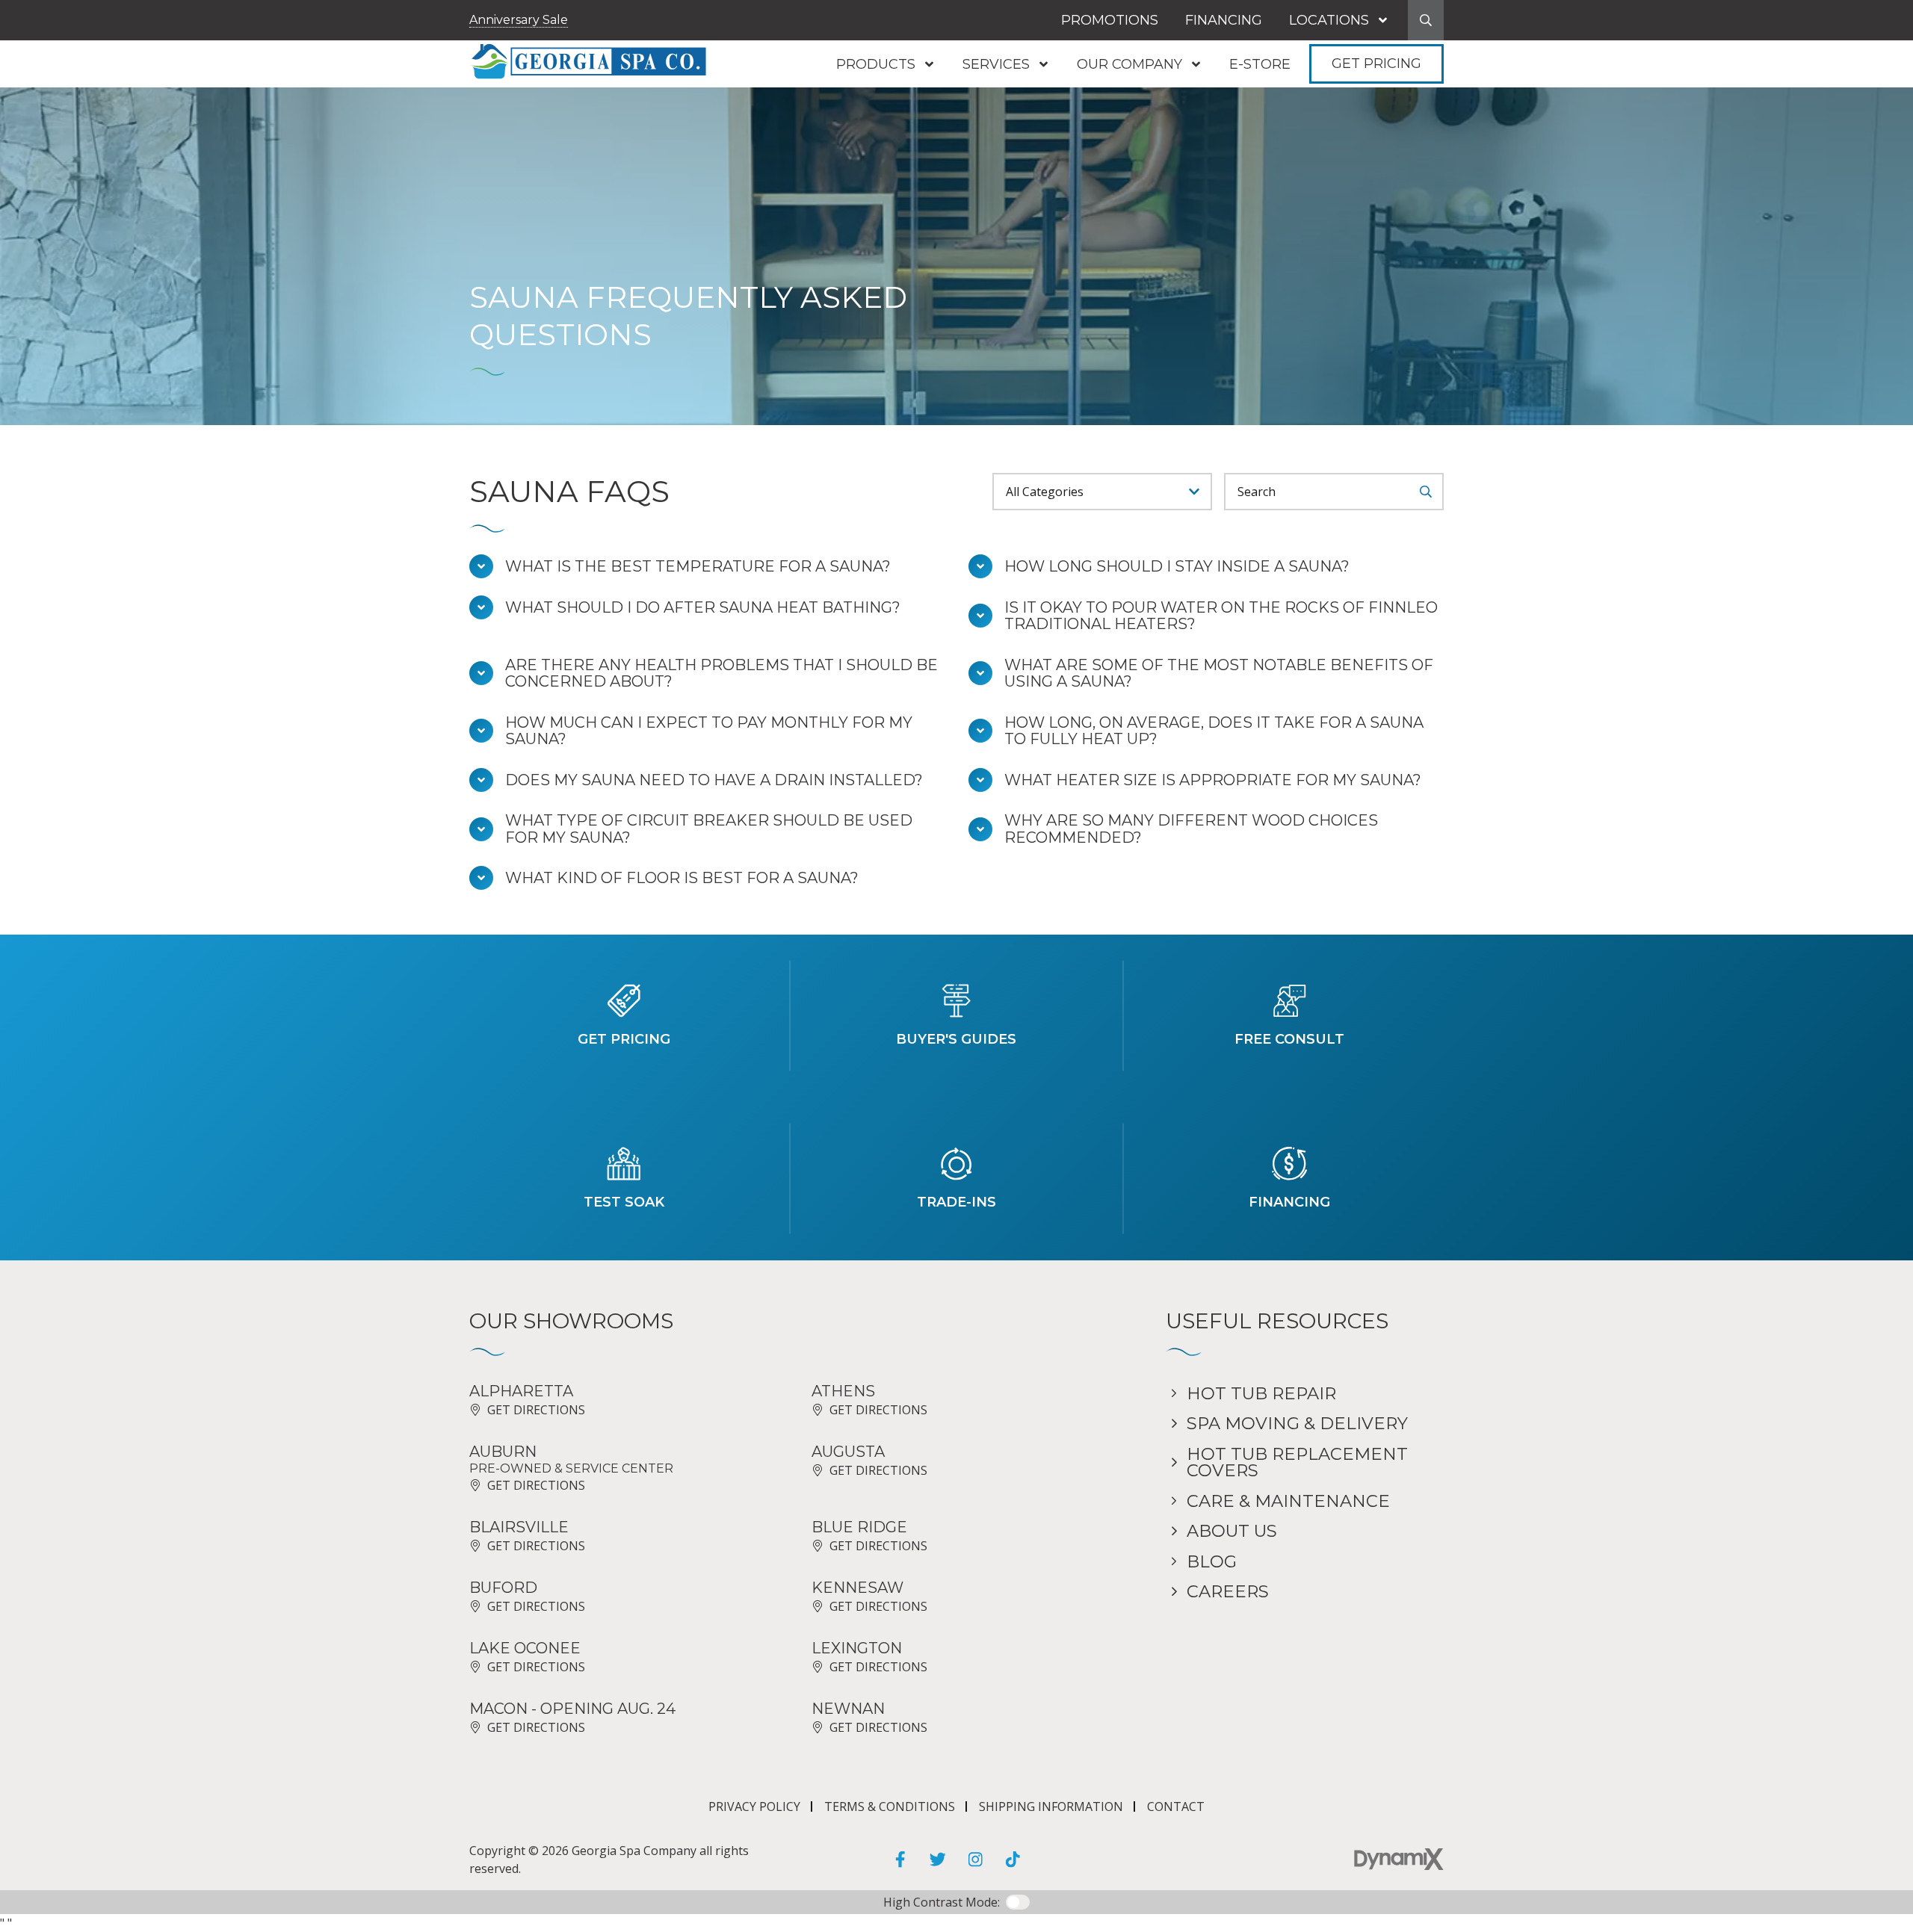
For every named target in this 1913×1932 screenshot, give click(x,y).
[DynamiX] (1399, 1859)
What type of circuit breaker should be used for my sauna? (709, 829)
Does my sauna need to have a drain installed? (714, 780)
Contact (1176, 1806)
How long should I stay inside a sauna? (1177, 567)
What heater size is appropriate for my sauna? (1213, 780)
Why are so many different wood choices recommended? (1191, 829)
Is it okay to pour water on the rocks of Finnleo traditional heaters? (1221, 616)
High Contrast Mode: (74, 58)
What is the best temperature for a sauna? (698, 567)
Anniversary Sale (519, 20)
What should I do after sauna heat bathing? (703, 608)
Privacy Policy (754, 1806)
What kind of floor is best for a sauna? (682, 878)
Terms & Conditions (890, 1806)
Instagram (975, 1860)
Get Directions (536, 1410)
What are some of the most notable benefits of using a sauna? (1219, 674)
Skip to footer (54, 40)
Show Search (1426, 20)
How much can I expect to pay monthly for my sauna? (709, 731)
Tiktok (1013, 1860)
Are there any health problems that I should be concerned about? (721, 674)
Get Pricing (1376, 64)
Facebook (900, 1860)
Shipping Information (1051, 1806)
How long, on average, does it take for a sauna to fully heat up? (1214, 731)
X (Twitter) (938, 1860)
